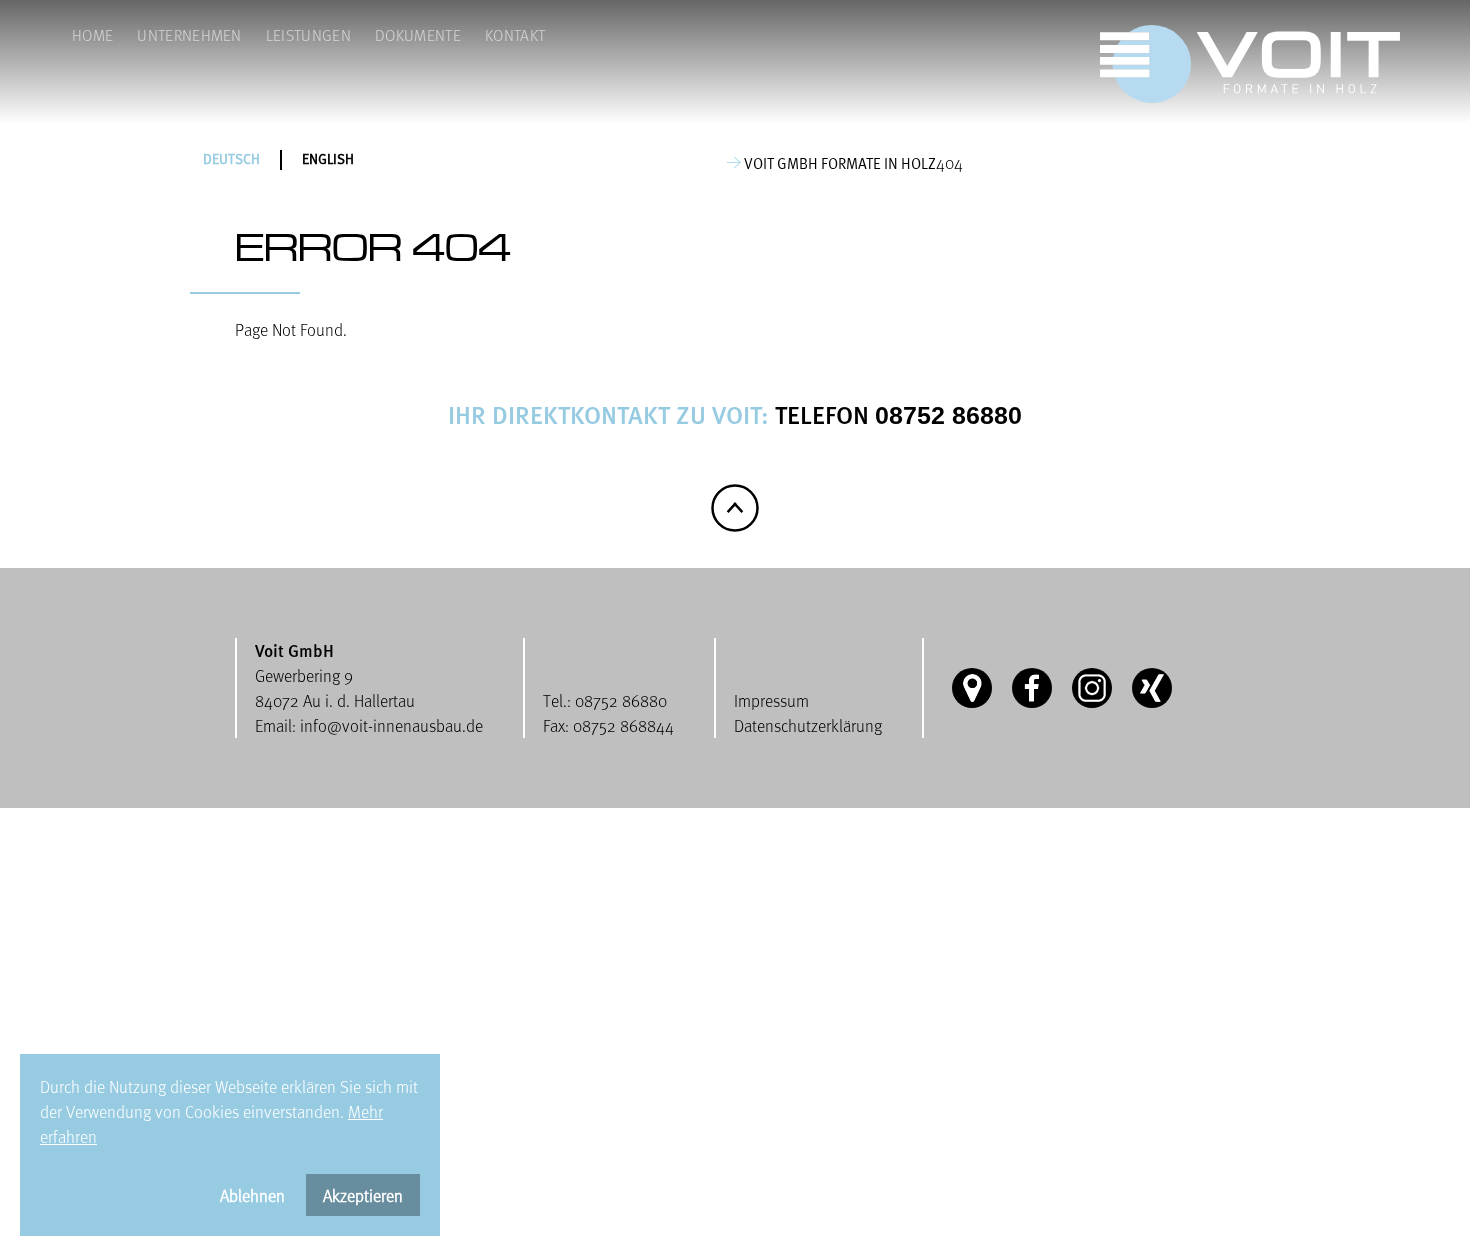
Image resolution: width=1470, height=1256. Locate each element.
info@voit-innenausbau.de (391, 725)
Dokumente (418, 34)
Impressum (771, 700)
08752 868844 (623, 725)
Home (92, 34)
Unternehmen (189, 34)
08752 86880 (948, 415)
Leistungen (308, 34)
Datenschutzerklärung (808, 725)
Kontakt (515, 34)
